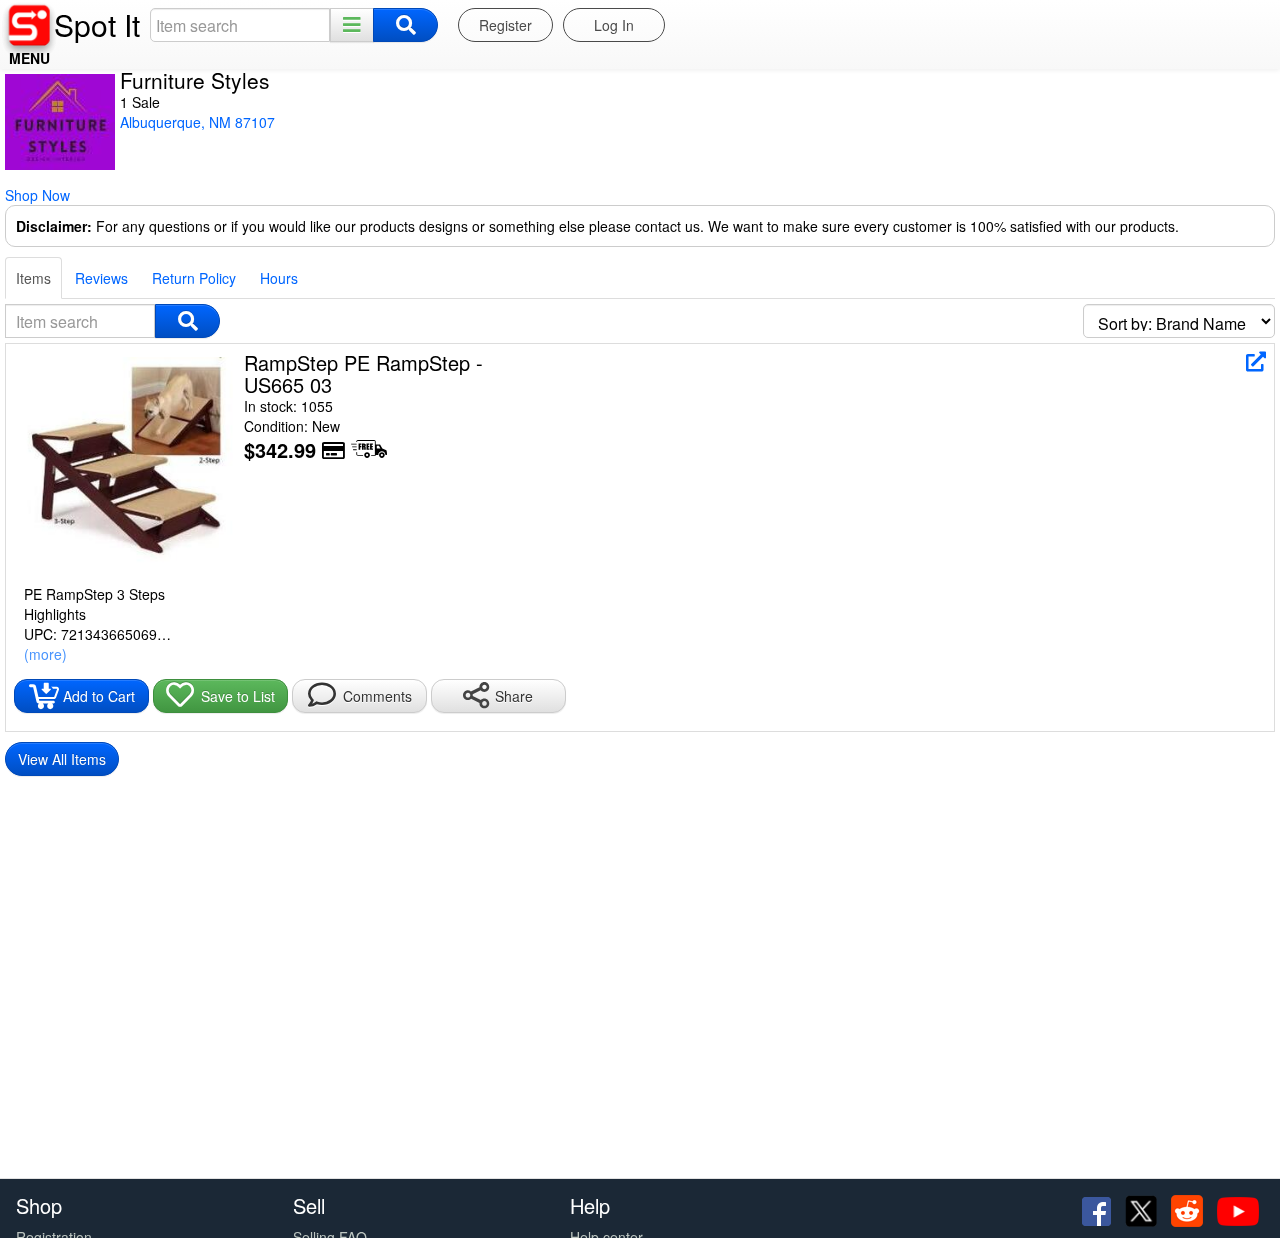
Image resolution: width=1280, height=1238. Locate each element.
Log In (614, 25)
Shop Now (37, 195)
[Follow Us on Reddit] (1189, 1209)
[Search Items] (187, 321)
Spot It (97, 24)
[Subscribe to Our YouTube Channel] (1238, 1209)
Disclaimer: (54, 226)
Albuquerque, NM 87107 (197, 122)
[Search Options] (352, 25)
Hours (279, 278)
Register (505, 25)
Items (33, 278)
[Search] (405, 25)
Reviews (101, 278)
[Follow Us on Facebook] (1098, 1209)
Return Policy (194, 278)
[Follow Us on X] (1143, 1209)
